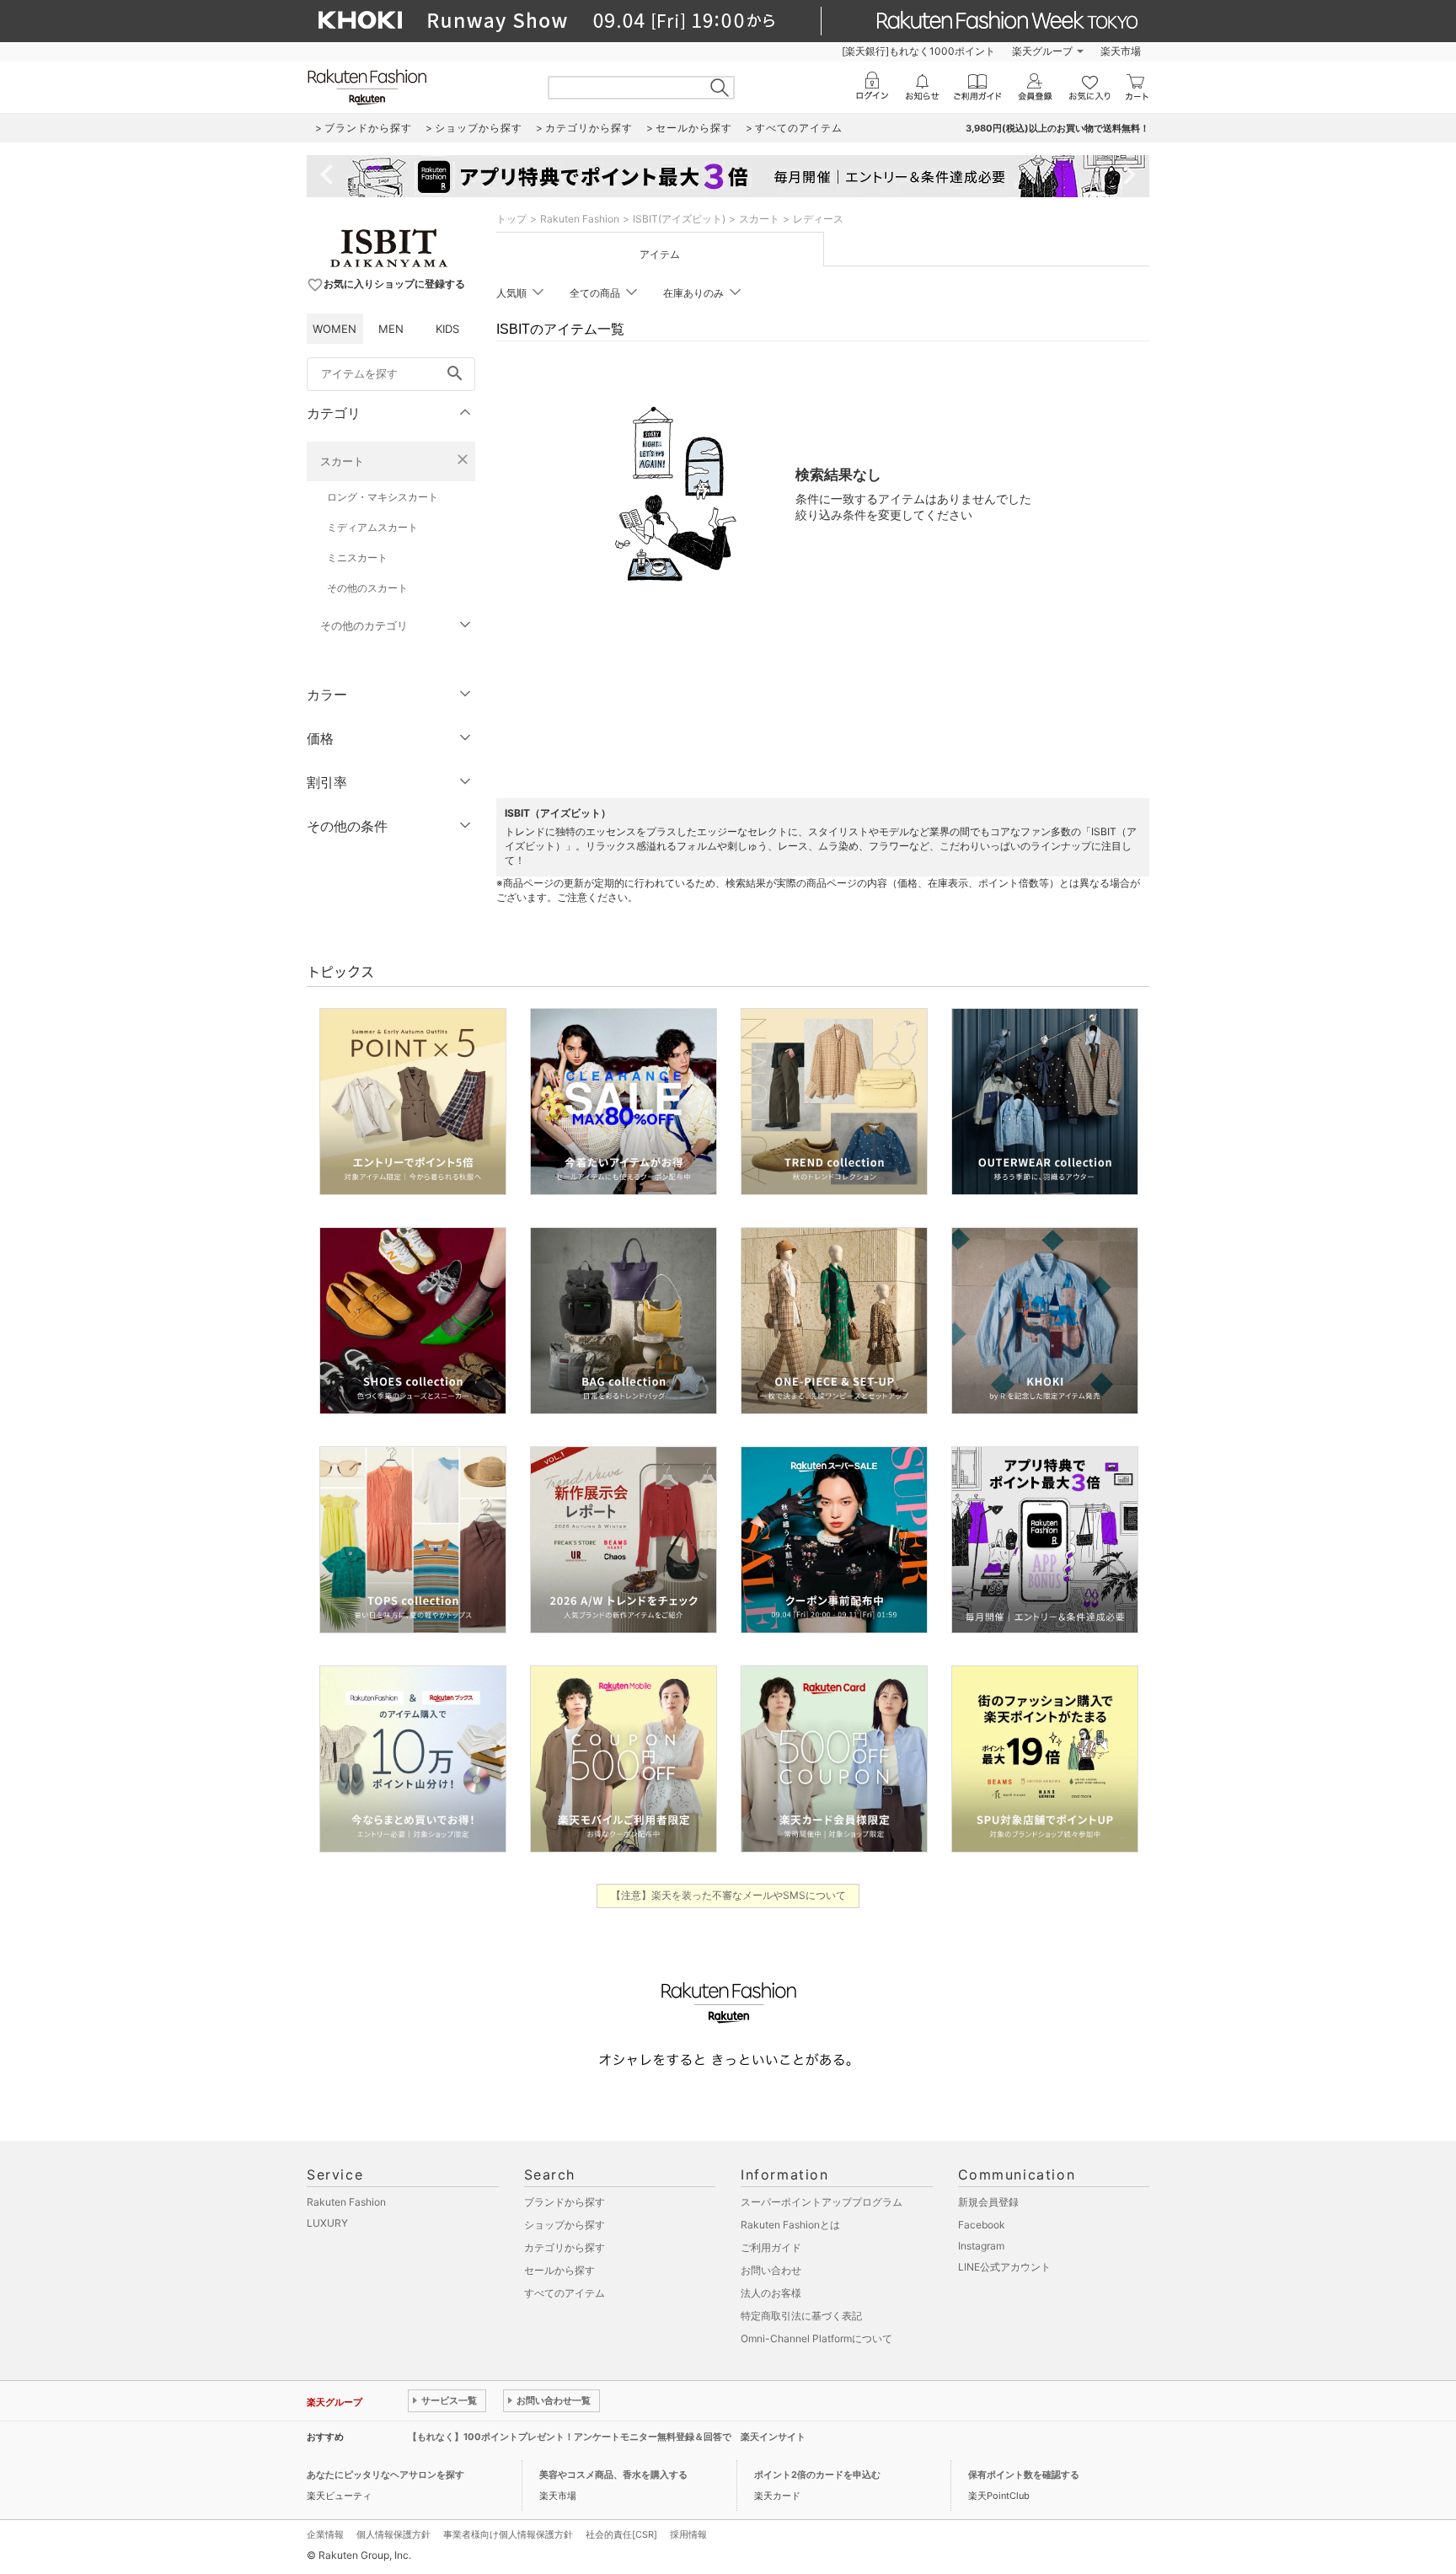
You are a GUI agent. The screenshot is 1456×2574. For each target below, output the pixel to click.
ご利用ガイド (771, 2247)
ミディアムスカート (372, 527)
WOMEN (335, 329)
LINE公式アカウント (1004, 2267)
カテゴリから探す (565, 2247)
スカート (342, 461)
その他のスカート (367, 588)
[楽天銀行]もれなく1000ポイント (918, 51)
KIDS (447, 329)
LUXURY (327, 2223)
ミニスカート (357, 558)
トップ (511, 219)
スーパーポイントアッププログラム (822, 2202)
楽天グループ (1042, 51)
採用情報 (688, 2534)
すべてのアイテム (565, 2293)
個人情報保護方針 (393, 2534)
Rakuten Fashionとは (790, 2225)
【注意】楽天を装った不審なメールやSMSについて (728, 1895)
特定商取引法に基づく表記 (801, 2316)
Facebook (982, 2225)
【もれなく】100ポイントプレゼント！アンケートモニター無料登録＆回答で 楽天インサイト (607, 2437)
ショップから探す (565, 2225)
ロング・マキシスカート (383, 497)
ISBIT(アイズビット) (679, 219)
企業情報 (325, 2534)
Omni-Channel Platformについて (816, 2338)
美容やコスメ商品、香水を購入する (613, 2475)
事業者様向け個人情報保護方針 (508, 2534)
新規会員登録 (988, 2202)
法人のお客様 (771, 2293)
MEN (391, 329)
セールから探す (559, 2270)
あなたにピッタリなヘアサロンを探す (385, 2475)
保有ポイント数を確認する (1024, 2475)
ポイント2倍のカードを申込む (817, 2475)
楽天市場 (1121, 51)
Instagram (981, 2246)
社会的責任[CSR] (621, 2534)
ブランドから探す (565, 2202)
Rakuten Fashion (580, 219)
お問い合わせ (771, 2270)
